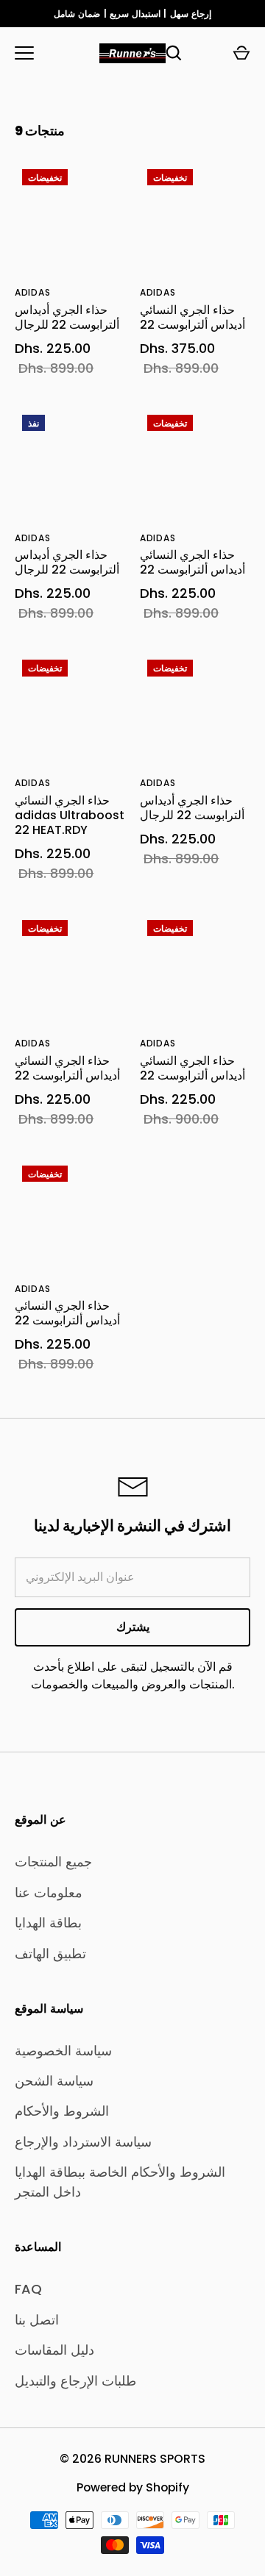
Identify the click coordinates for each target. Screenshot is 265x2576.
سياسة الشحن (54, 2081)
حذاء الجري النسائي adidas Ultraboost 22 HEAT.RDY (70, 815)
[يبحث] (174, 53)
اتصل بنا (37, 2320)
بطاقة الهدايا (48, 1923)
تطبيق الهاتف (50, 1954)
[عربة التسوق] (241, 53)
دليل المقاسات (54, 2350)
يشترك (133, 1627)
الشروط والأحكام (62, 2111)
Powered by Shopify (133, 2487)
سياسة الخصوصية (63, 2051)
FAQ (28, 2289)
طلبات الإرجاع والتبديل (75, 2381)
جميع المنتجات (53, 1862)
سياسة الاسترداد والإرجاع (83, 2142)
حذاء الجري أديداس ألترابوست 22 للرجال (67, 317)
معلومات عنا (49, 1892)
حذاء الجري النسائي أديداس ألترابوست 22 (192, 317)
